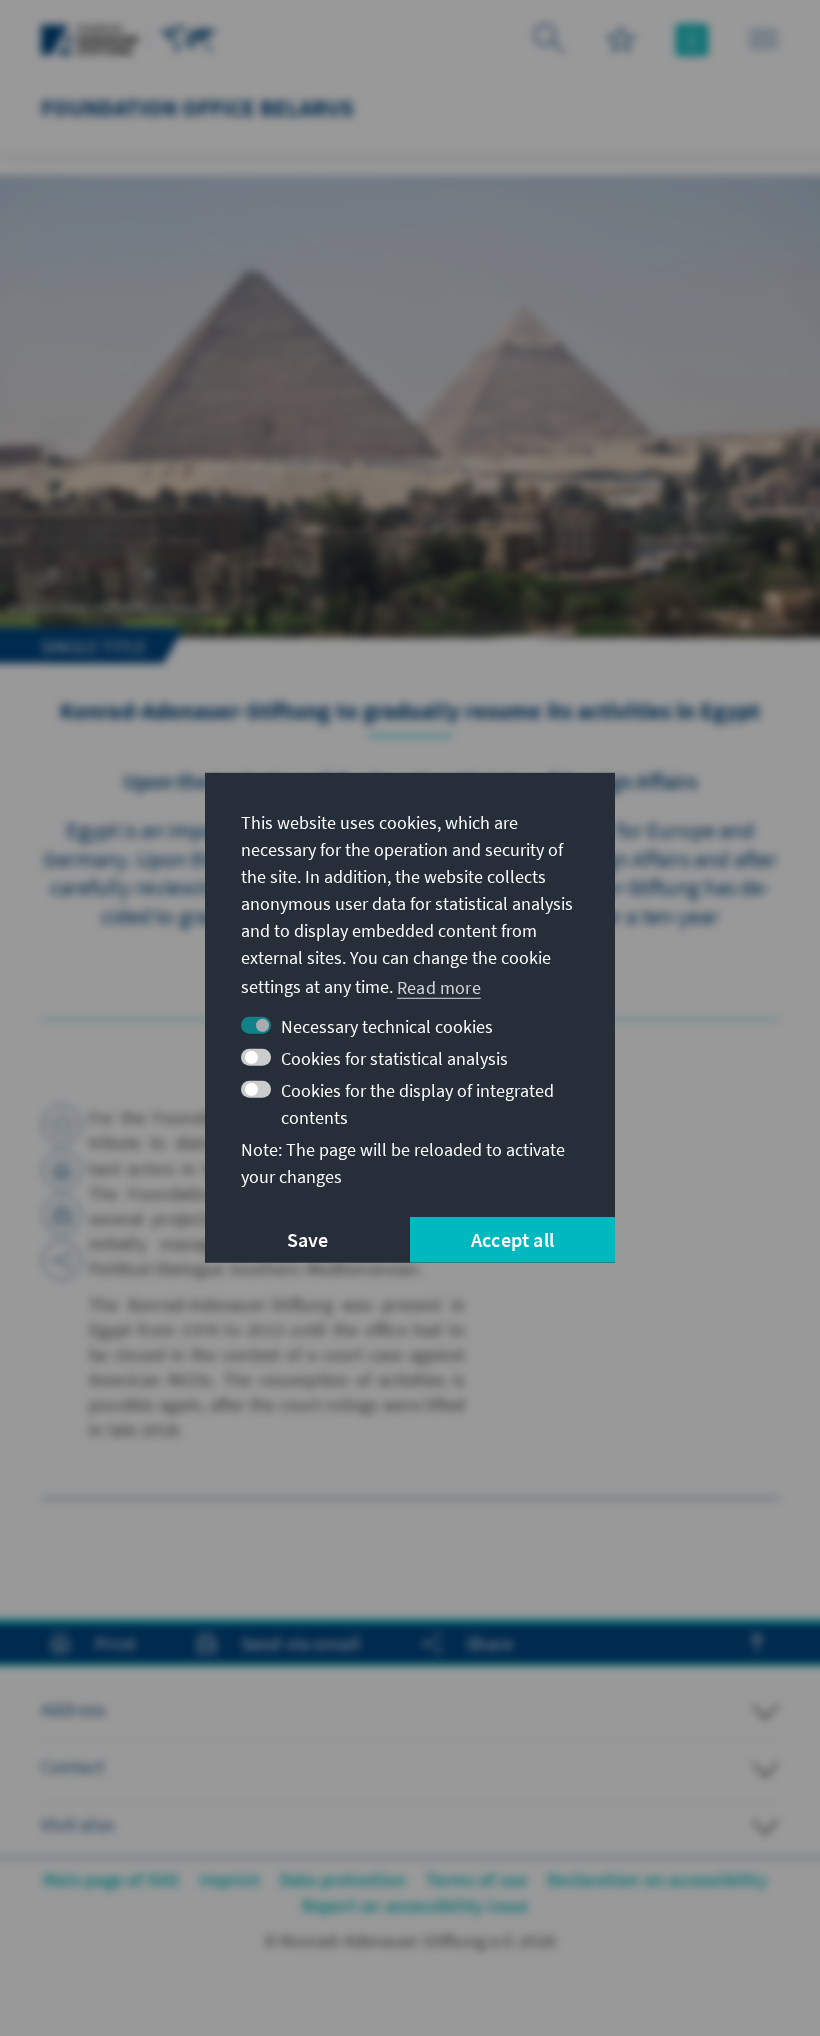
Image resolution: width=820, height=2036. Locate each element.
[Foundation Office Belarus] (189, 37)
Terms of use (476, 1879)
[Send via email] (62, 1215)
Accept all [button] (512, 1239)
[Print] (62, 1170)
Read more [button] (439, 986)
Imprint (229, 1879)
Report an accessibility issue (415, 1905)
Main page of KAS (111, 1879)
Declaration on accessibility (657, 1879)
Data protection (343, 1879)
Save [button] (308, 1239)
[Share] (62, 1260)
